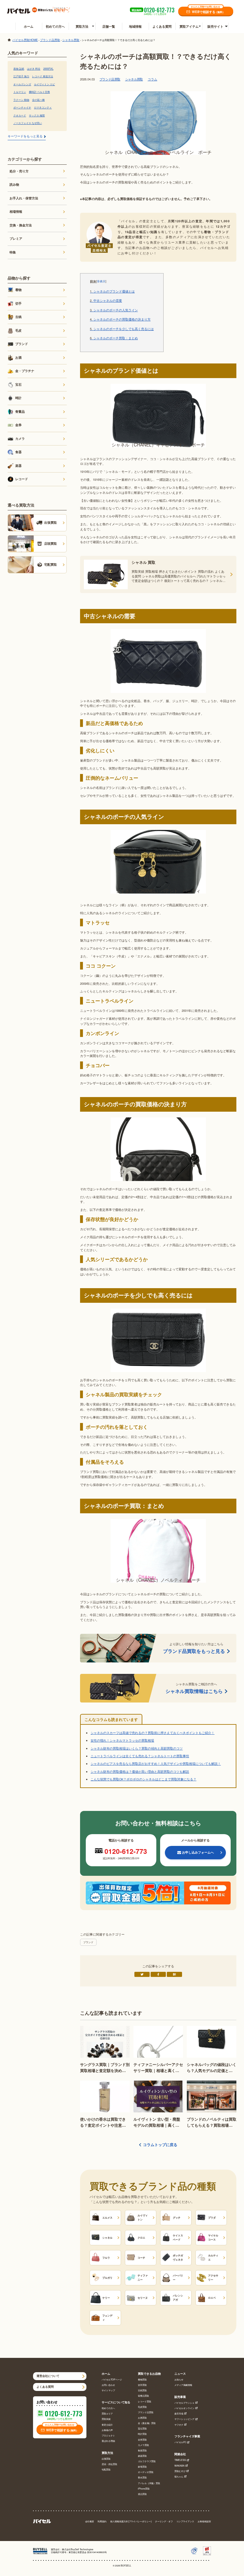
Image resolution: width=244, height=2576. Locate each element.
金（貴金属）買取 (147, 2423)
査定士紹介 (107, 2425)
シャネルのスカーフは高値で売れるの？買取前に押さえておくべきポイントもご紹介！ (152, 1733)
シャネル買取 (134, 79)
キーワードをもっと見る (25, 136)
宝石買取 (142, 2429)
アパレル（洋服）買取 (149, 2483)
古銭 (18, 317)
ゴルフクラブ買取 (147, 2461)
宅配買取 (106, 2470)
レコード (22, 479)
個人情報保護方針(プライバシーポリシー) (131, 2521)
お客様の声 (107, 2430)
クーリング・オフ (164, 2521)
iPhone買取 (144, 2489)
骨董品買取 (143, 2396)
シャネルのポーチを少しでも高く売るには (122, 329)
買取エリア (107, 2414)
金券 (18, 425)
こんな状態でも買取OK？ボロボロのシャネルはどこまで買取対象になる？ (143, 1779)
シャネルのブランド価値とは (112, 292)
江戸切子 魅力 (21, 76)
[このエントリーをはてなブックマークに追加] (174, 1974)
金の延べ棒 (38, 100)
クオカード (20, 115)
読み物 (14, 184)
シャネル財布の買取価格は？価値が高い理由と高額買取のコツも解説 (140, 1771)
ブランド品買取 (110, 79)
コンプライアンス (185, 2521)
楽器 (18, 466)
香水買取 (142, 2478)
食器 (18, 452)
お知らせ (179, 2380)
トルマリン (20, 92)
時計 (18, 398)
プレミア (16, 238)
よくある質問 (162, 26)
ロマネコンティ (43, 107)
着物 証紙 (19, 69)
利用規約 (102, 2521)
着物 (18, 290)
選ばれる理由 (108, 2441)
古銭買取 (142, 2390)
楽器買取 (142, 2456)
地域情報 (135, 26)
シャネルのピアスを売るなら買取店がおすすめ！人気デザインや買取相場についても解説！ (156, 1764)
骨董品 (20, 411)
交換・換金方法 (21, 225)
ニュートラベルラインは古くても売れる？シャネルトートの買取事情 (140, 1756)
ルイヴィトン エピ (44, 84)
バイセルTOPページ (112, 2380)
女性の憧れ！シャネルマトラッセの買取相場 (122, 1740)
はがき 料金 (34, 69)
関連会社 (180, 2454)
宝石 (18, 384)
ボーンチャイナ (22, 107)
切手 (18, 303)
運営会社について (48, 2376)
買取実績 (106, 2419)
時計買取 (142, 2434)
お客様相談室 (204, 2521)
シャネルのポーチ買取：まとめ (114, 338)
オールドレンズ (22, 84)
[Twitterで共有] (142, 1974)
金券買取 (142, 2440)
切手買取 (142, 2385)
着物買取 (142, 2380)
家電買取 (142, 2467)
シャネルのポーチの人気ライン (114, 310)
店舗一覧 (109, 26)
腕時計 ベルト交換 (39, 92)
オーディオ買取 (146, 2472)
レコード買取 (145, 2402)
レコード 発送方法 (43, 76)
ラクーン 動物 (21, 100)
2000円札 (48, 69)
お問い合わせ (108, 2385)
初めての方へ (55, 26)
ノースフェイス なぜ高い (28, 123)
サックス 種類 (37, 115)
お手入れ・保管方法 (24, 198)
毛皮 (18, 330)
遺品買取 (142, 2494)
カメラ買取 (143, 2445)
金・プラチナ (25, 371)
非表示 (101, 281)
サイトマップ (108, 2390)
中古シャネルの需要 (106, 301)
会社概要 (90, 2521)
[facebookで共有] (158, 1974)
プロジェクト (108, 2436)
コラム (152, 79)
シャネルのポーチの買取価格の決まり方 (120, 320)
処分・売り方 (19, 171)
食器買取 (142, 2451)
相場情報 (16, 211)
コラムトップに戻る (160, 2145)
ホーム (29, 26)
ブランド (88, 1942)
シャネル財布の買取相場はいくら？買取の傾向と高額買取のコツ (137, 1748)
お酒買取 (142, 2418)
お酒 (18, 357)
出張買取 (106, 2459)
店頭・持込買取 (109, 2464)
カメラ (20, 439)
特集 (13, 252)
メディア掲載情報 (183, 2385)
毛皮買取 (142, 2407)
